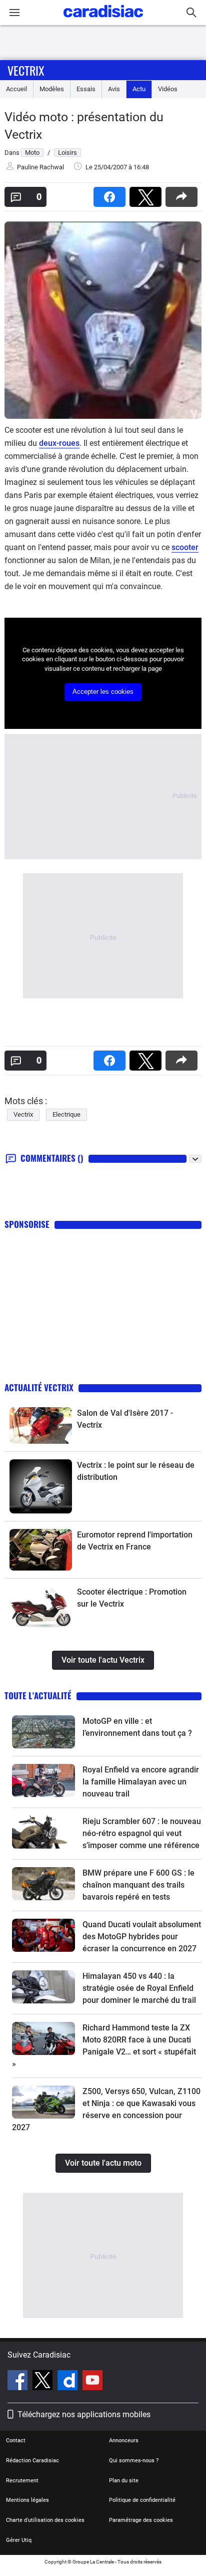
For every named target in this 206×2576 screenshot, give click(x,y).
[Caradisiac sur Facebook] (19, 2382)
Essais (86, 89)
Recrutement (22, 2481)
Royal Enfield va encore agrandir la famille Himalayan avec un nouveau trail (141, 1782)
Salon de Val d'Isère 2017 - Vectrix (125, 1419)
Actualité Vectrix (39, 1387)
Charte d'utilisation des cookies (45, 2520)
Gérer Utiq (19, 2540)
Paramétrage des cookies (141, 2520)
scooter (185, 547)
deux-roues (59, 443)
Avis (114, 89)
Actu (139, 89)
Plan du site (124, 2481)
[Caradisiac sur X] (44, 2382)
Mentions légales (27, 2500)
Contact (16, 2440)
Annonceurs (124, 2440)
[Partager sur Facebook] (111, 194)
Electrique (66, 1114)
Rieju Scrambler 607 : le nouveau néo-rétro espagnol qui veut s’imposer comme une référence (142, 1833)
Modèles (52, 89)
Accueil (16, 89)
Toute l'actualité (38, 1696)
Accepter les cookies (103, 692)
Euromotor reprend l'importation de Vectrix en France (135, 1541)
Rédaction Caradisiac (32, 2461)
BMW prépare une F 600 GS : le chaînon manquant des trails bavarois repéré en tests (138, 1885)
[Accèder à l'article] (41, 1426)
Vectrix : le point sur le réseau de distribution (136, 1471)
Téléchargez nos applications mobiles (84, 2414)
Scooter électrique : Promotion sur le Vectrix (132, 1598)
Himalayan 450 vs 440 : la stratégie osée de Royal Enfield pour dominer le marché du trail (139, 1988)
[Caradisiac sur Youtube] (92, 2382)
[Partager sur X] (147, 194)
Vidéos (168, 89)
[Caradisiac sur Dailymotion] (69, 2382)
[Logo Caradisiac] (103, 20)
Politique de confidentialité (142, 2500)
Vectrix (26, 70)
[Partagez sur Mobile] (183, 194)
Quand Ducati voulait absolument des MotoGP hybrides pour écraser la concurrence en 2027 (142, 1937)
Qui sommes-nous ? (134, 2461)
